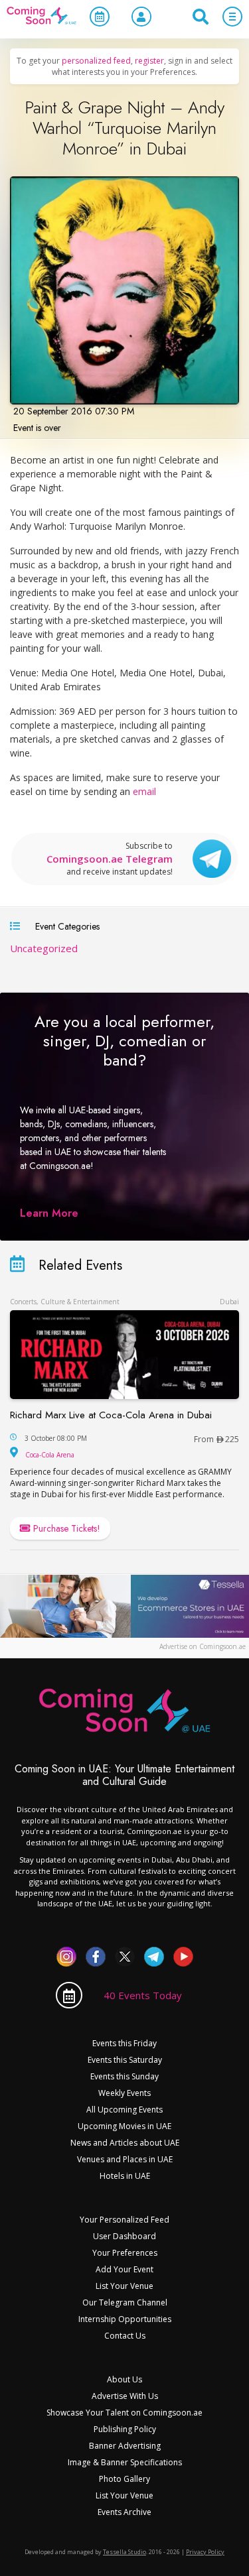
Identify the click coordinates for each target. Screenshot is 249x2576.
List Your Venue (124, 2286)
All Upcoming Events (124, 2110)
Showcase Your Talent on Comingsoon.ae (124, 2413)
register (149, 61)
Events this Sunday (124, 2076)
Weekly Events (124, 2093)
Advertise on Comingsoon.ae (203, 1646)
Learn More (49, 1213)
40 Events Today (143, 1995)
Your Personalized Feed (124, 2220)
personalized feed (96, 61)
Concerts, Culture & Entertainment (65, 1302)
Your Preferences (125, 2253)
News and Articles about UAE (125, 2143)
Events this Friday (124, 2043)
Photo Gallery (124, 2479)
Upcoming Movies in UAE (124, 2126)
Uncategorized (44, 948)
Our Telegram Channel (125, 2302)
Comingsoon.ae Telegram (110, 859)
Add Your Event (124, 2269)
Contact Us (125, 2336)
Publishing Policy (125, 2429)
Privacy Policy (205, 2552)
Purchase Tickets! (65, 1528)
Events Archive (124, 2512)
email (144, 791)
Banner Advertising (125, 2446)
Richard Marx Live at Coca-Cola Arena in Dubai (111, 1415)
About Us (124, 2379)
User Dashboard (124, 2236)
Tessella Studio (124, 2552)
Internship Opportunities (125, 2319)
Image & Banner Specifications (125, 2462)
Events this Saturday (125, 2060)
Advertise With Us (125, 2396)
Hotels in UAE (125, 2176)
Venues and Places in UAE (125, 2159)
